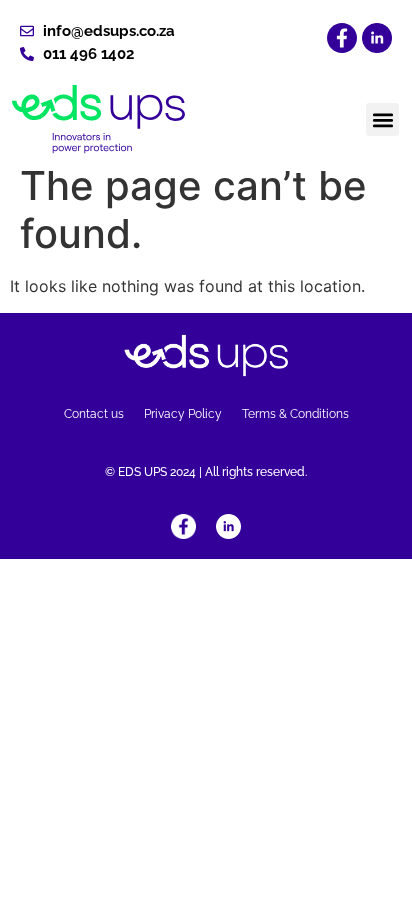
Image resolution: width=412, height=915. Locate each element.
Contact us (94, 414)
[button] (382, 119)
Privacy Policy (183, 414)
